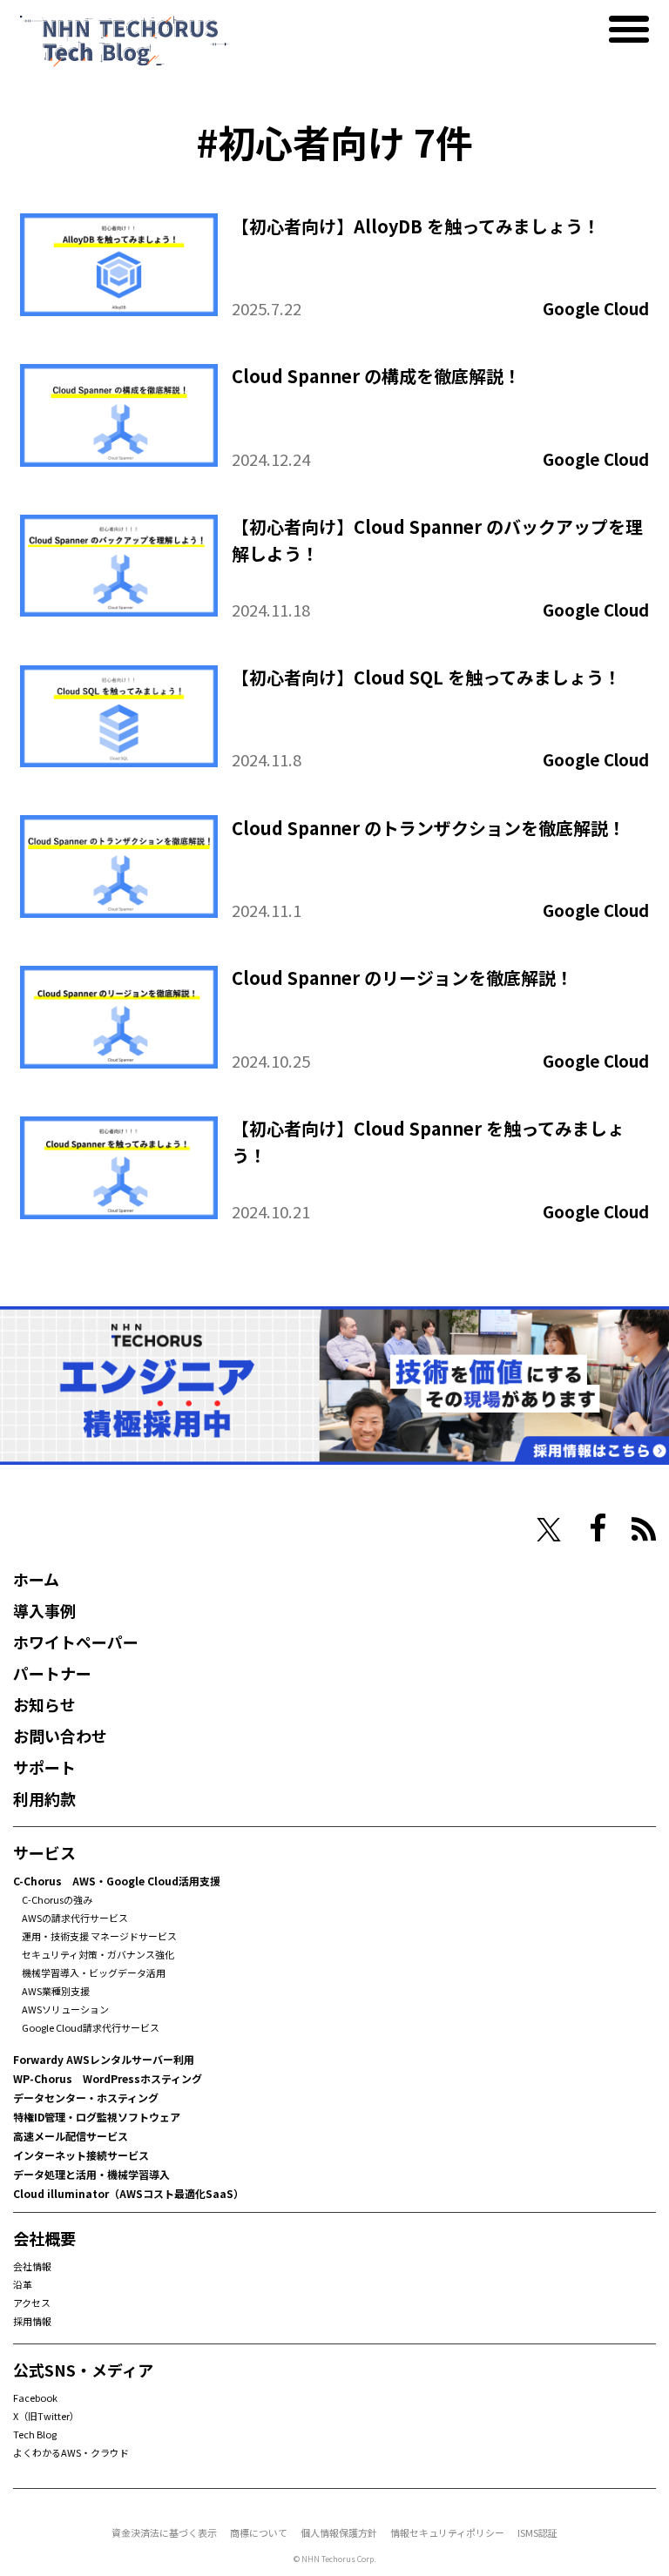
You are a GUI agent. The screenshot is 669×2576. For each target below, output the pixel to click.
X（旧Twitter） (46, 2416)
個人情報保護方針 (339, 2532)
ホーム (36, 1579)
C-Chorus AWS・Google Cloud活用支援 (117, 1881)
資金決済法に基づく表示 (164, 2532)
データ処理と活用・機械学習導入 (91, 2174)
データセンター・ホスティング (86, 2097)
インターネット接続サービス (81, 2155)
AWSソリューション (65, 2009)
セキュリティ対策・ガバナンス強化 (98, 1954)
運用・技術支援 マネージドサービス (99, 1936)
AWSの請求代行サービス (75, 1918)
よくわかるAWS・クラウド (71, 2452)
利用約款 (44, 1798)
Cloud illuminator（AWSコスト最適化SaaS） (128, 2193)
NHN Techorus (74, 1527)
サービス (44, 1852)
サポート (44, 1767)
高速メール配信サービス (71, 2136)
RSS (644, 1529)
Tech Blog (35, 2434)
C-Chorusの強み (57, 1899)
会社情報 (32, 2266)
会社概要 (44, 2238)
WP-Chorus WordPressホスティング (108, 2078)
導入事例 (44, 1610)
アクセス (32, 2303)
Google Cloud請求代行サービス (91, 2027)
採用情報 (32, 2321)
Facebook (35, 2397)
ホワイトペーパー (76, 1642)
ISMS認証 (537, 2532)
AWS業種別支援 (56, 1991)
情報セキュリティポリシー (447, 2532)
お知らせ (44, 1704)
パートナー (52, 1673)
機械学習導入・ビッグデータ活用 (94, 1972)
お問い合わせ (60, 1736)
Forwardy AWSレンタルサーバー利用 (104, 2059)
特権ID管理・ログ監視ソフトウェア (97, 2117)
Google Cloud (596, 308)
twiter (549, 1530)
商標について (259, 2532)
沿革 (23, 2284)
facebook (598, 1527)
